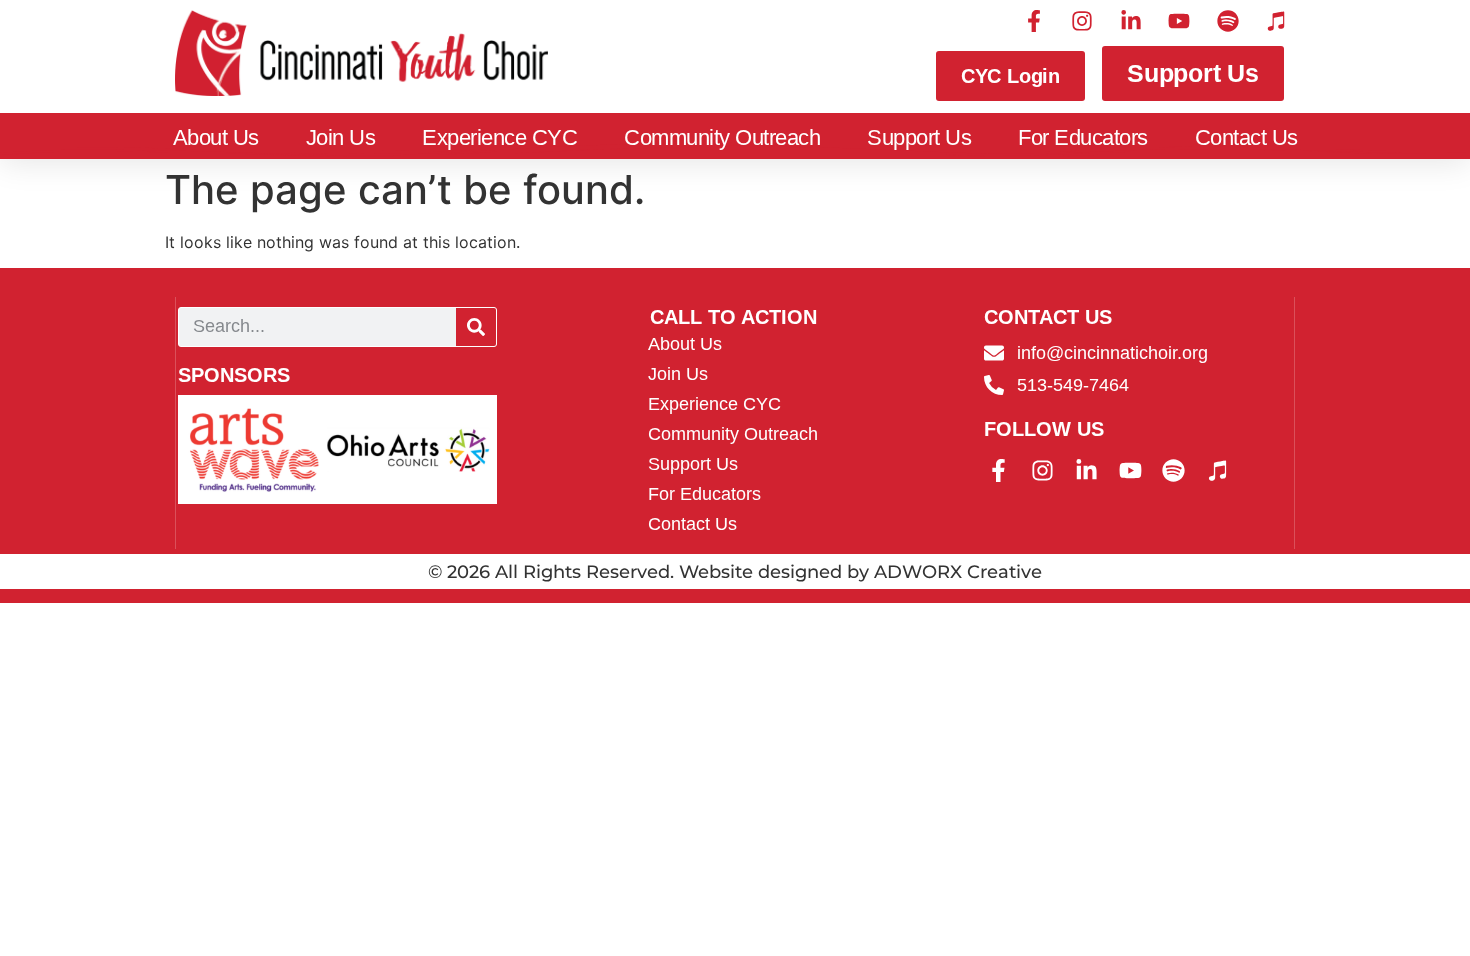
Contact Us (1246, 137)
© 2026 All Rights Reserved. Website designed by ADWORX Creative (735, 572)
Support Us (919, 137)
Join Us (341, 137)
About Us (216, 137)
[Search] (476, 327)
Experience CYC (499, 137)
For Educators (1083, 137)
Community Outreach (722, 137)
